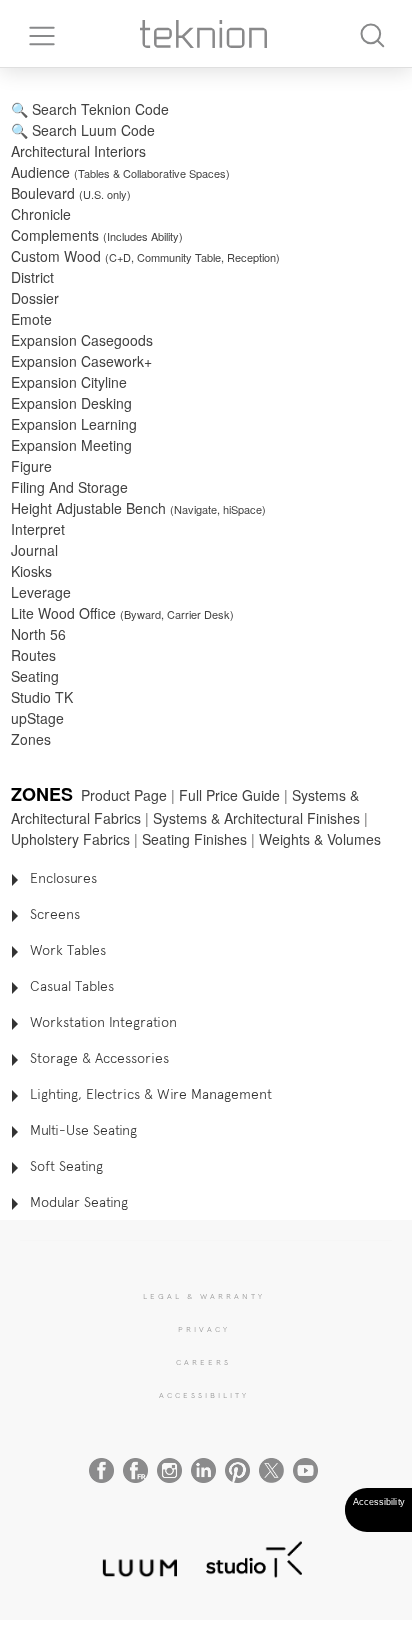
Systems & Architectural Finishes (256, 818)
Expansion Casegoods (82, 340)
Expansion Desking (71, 403)
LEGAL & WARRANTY (204, 1296)
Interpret (38, 529)
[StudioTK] (254, 1556)
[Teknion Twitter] (271, 1470)
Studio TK (42, 697)
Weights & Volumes (320, 839)
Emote (31, 319)
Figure (31, 466)
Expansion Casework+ (81, 361)
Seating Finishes (194, 839)
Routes (33, 655)
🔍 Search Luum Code (83, 130)
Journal (34, 550)
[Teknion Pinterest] (237, 1470)
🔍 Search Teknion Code (90, 109)
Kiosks (31, 571)
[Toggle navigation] (35, 34)
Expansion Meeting (71, 445)
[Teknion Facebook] (101, 1470)
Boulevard (71, 193)
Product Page (124, 795)
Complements (97, 235)
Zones (31, 739)
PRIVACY (204, 1329)
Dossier (35, 298)
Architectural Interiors (80, 151)
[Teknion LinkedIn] (203, 1470)
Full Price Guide (229, 795)
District (32, 277)
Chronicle (41, 214)
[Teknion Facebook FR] (135, 1470)
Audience (120, 172)
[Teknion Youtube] (305, 1470)
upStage (37, 718)
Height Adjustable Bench (138, 508)
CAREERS (203, 1362)
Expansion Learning (74, 424)
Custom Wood (145, 256)
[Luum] (134, 1556)
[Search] (372, 33)
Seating (35, 676)
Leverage (41, 592)
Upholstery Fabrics (70, 839)
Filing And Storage (69, 487)
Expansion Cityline (69, 382)
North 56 (38, 634)
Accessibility (204, 1395)
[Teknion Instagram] (169, 1470)
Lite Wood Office (122, 613)
